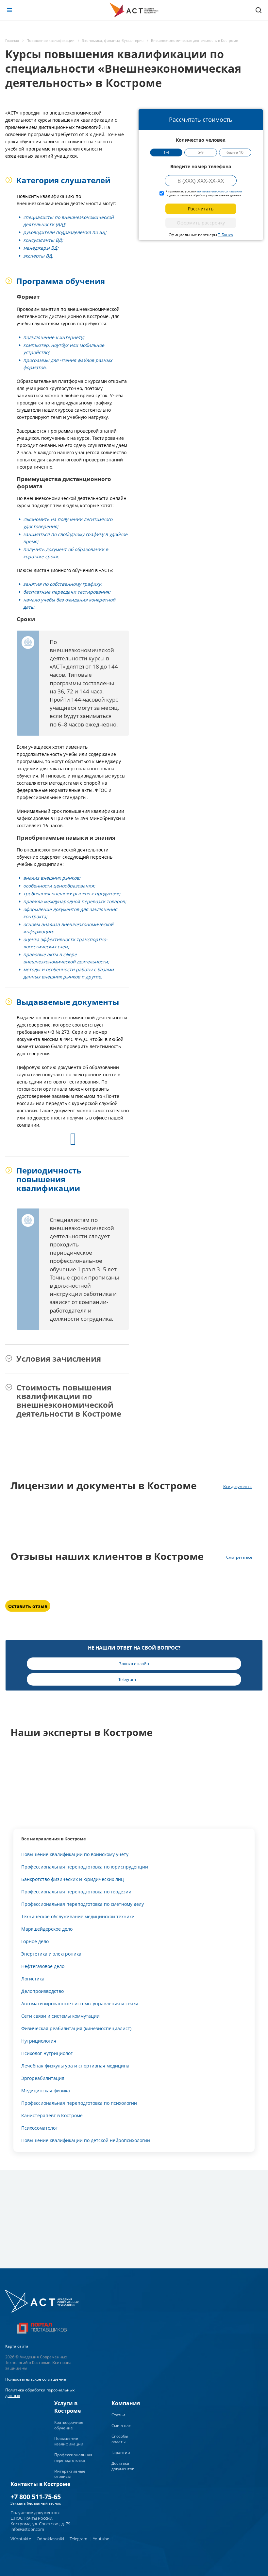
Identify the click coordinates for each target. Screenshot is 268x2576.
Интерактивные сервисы (70, 2474)
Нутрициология (39, 2041)
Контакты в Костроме (40, 2484)
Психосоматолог (39, 2128)
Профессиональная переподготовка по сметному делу (83, 1904)
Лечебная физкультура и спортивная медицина (75, 2066)
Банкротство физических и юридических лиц (73, 1879)
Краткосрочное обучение (69, 2425)
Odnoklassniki (50, 2539)
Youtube (101, 2539)
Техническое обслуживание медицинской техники (78, 1916)
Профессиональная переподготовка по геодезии (76, 1892)
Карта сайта (17, 2346)
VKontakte (21, 2539)
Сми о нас (121, 2426)
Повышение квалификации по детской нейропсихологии (86, 2140)
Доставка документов (123, 2466)
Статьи (118, 2415)
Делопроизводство (42, 1991)
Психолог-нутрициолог (47, 2053)
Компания (126, 2403)
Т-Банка (226, 235)
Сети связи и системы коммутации (60, 2016)
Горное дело (35, 1941)
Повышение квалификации (69, 2441)
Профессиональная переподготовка (73, 2458)
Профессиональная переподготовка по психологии (79, 2103)
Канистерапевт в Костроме (52, 2115)
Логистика (33, 1979)
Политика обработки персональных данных (40, 2393)
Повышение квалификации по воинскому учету (75, 1854)
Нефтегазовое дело (43, 1966)
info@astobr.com (27, 2529)
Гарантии (121, 2452)
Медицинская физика (46, 2091)
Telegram (78, 2539)
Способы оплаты (120, 2439)
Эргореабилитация (43, 2078)
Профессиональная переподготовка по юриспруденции (85, 1867)
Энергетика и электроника (51, 1954)
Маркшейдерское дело (47, 1929)
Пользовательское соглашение (36, 2379)
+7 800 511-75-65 (36, 2497)
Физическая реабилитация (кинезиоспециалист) (76, 2028)
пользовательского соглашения (219, 191)
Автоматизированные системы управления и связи (80, 2004)
